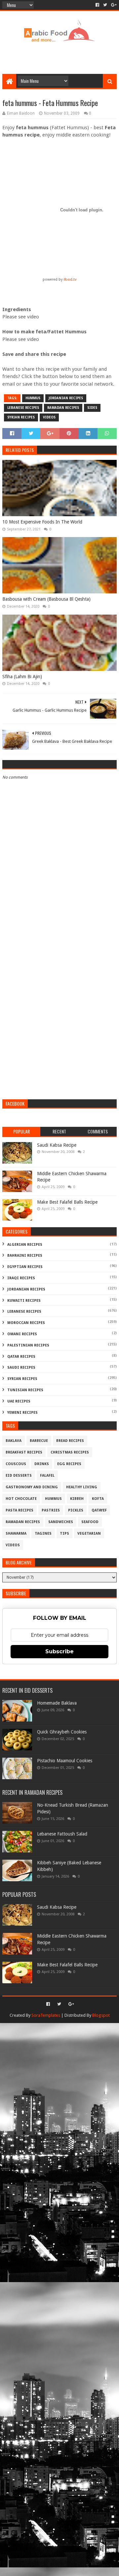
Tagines (43, 1534)
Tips (64, 1534)
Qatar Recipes (21, 1357)
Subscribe (59, 1651)
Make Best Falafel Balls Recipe (67, 1202)
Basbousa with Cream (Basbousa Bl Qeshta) (46, 599)
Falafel (47, 1476)
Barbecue (39, 1441)
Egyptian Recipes (25, 1267)
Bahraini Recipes (25, 1256)
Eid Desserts (19, 1476)
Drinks (42, 1464)
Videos (49, 417)
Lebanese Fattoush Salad (62, 1834)
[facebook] (97, 5)
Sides (92, 408)
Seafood (90, 1522)
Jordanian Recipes (66, 398)
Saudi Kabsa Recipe (57, 1145)
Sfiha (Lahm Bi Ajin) (22, 677)
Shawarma (16, 1534)
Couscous (16, 1464)
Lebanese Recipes (23, 408)
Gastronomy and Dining (32, 1487)
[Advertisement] (60, 57)
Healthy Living (82, 1487)
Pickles (76, 1510)
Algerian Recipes (25, 1245)
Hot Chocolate (21, 1499)
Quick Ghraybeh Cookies (62, 1732)
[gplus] (113, 5)
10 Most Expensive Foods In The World (42, 522)
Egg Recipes (69, 1464)
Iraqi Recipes (21, 1278)
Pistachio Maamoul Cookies (65, 1761)
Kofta (98, 1499)
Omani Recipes (22, 1334)
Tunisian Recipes (25, 1390)
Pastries (51, 1510)
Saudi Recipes (21, 1368)
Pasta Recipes (20, 1510)
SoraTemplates (46, 2015)
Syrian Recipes (21, 417)
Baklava (14, 1441)
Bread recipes (70, 1441)
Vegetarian (89, 1534)
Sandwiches (61, 1522)
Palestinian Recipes (28, 1345)
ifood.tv (70, 279)
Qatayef (99, 1510)
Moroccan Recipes (26, 1323)
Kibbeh (77, 1499)
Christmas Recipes (70, 1452)
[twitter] (105, 5)
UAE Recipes (19, 1401)
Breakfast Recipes (24, 1452)
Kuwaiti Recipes (24, 1301)
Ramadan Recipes (63, 408)
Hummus (33, 398)
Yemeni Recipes (22, 1413)
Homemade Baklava (57, 1703)
